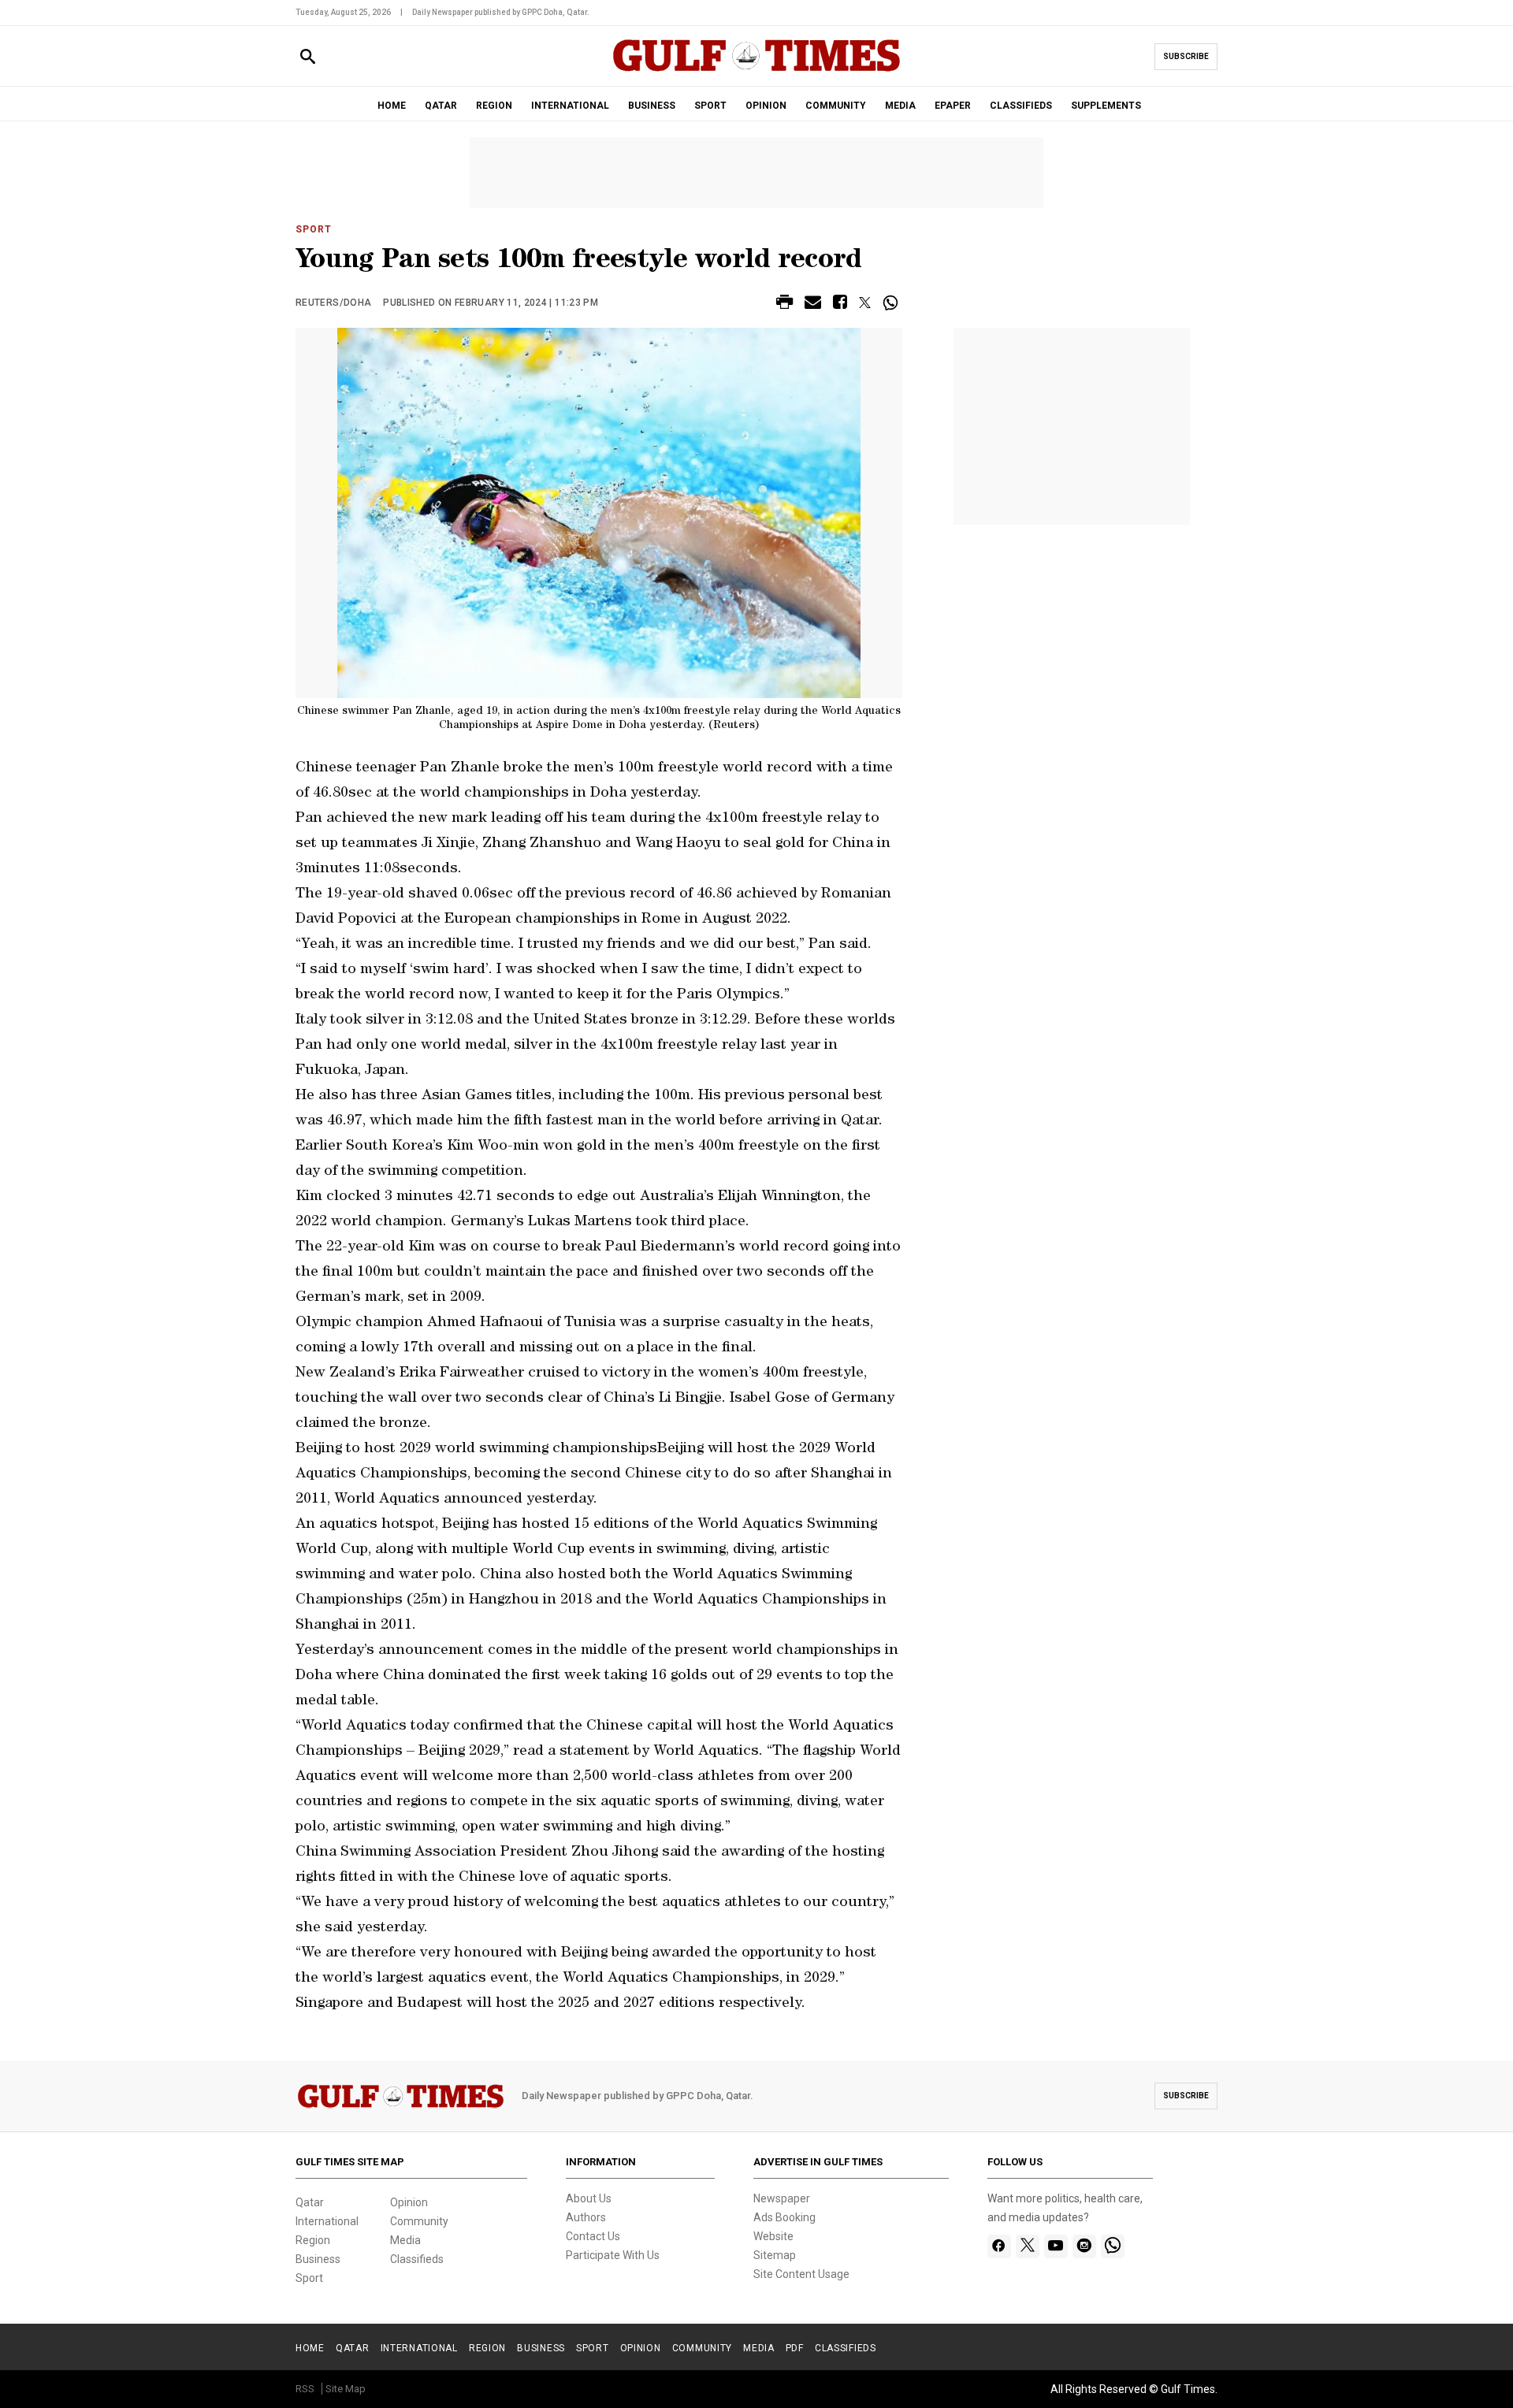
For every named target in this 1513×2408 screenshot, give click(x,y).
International (327, 2221)
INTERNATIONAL (570, 106)
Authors (586, 2217)
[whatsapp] (1113, 2246)
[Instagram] (1084, 2246)
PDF (795, 2348)
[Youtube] (1056, 2246)
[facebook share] (840, 305)
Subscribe (1186, 56)
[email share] (813, 305)
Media (405, 2240)
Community (419, 2221)
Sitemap (775, 2255)
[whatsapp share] (892, 303)
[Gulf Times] (756, 71)
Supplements (1106, 106)
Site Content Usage (801, 2274)
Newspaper (782, 2198)
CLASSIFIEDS (1021, 106)
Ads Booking (784, 2217)
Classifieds (417, 2259)
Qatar (310, 2202)
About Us (589, 2198)
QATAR (441, 106)
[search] (308, 57)
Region (313, 2240)
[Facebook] (999, 2246)
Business (318, 2259)
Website (773, 2236)
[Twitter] (1028, 2246)
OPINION (766, 106)
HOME (392, 106)
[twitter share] (865, 303)
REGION (494, 106)
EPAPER (953, 106)
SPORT (710, 106)
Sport (314, 229)
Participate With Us (613, 2255)
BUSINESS (652, 106)
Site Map (346, 2389)
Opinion (409, 2202)
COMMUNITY (836, 106)
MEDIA (900, 106)
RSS (305, 2389)
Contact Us (593, 2236)
